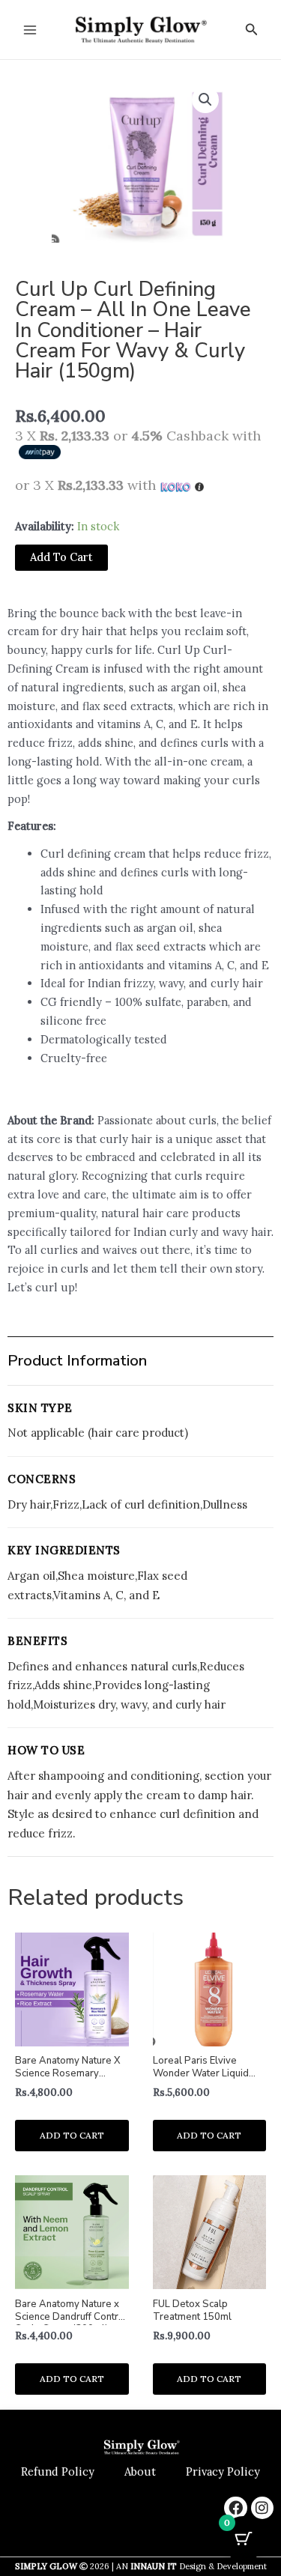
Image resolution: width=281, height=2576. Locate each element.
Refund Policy (58, 2472)
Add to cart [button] (72, 2135)
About (140, 2472)
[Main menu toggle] (30, 29)
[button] (252, 30)
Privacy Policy (223, 2472)
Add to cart (61, 557)
